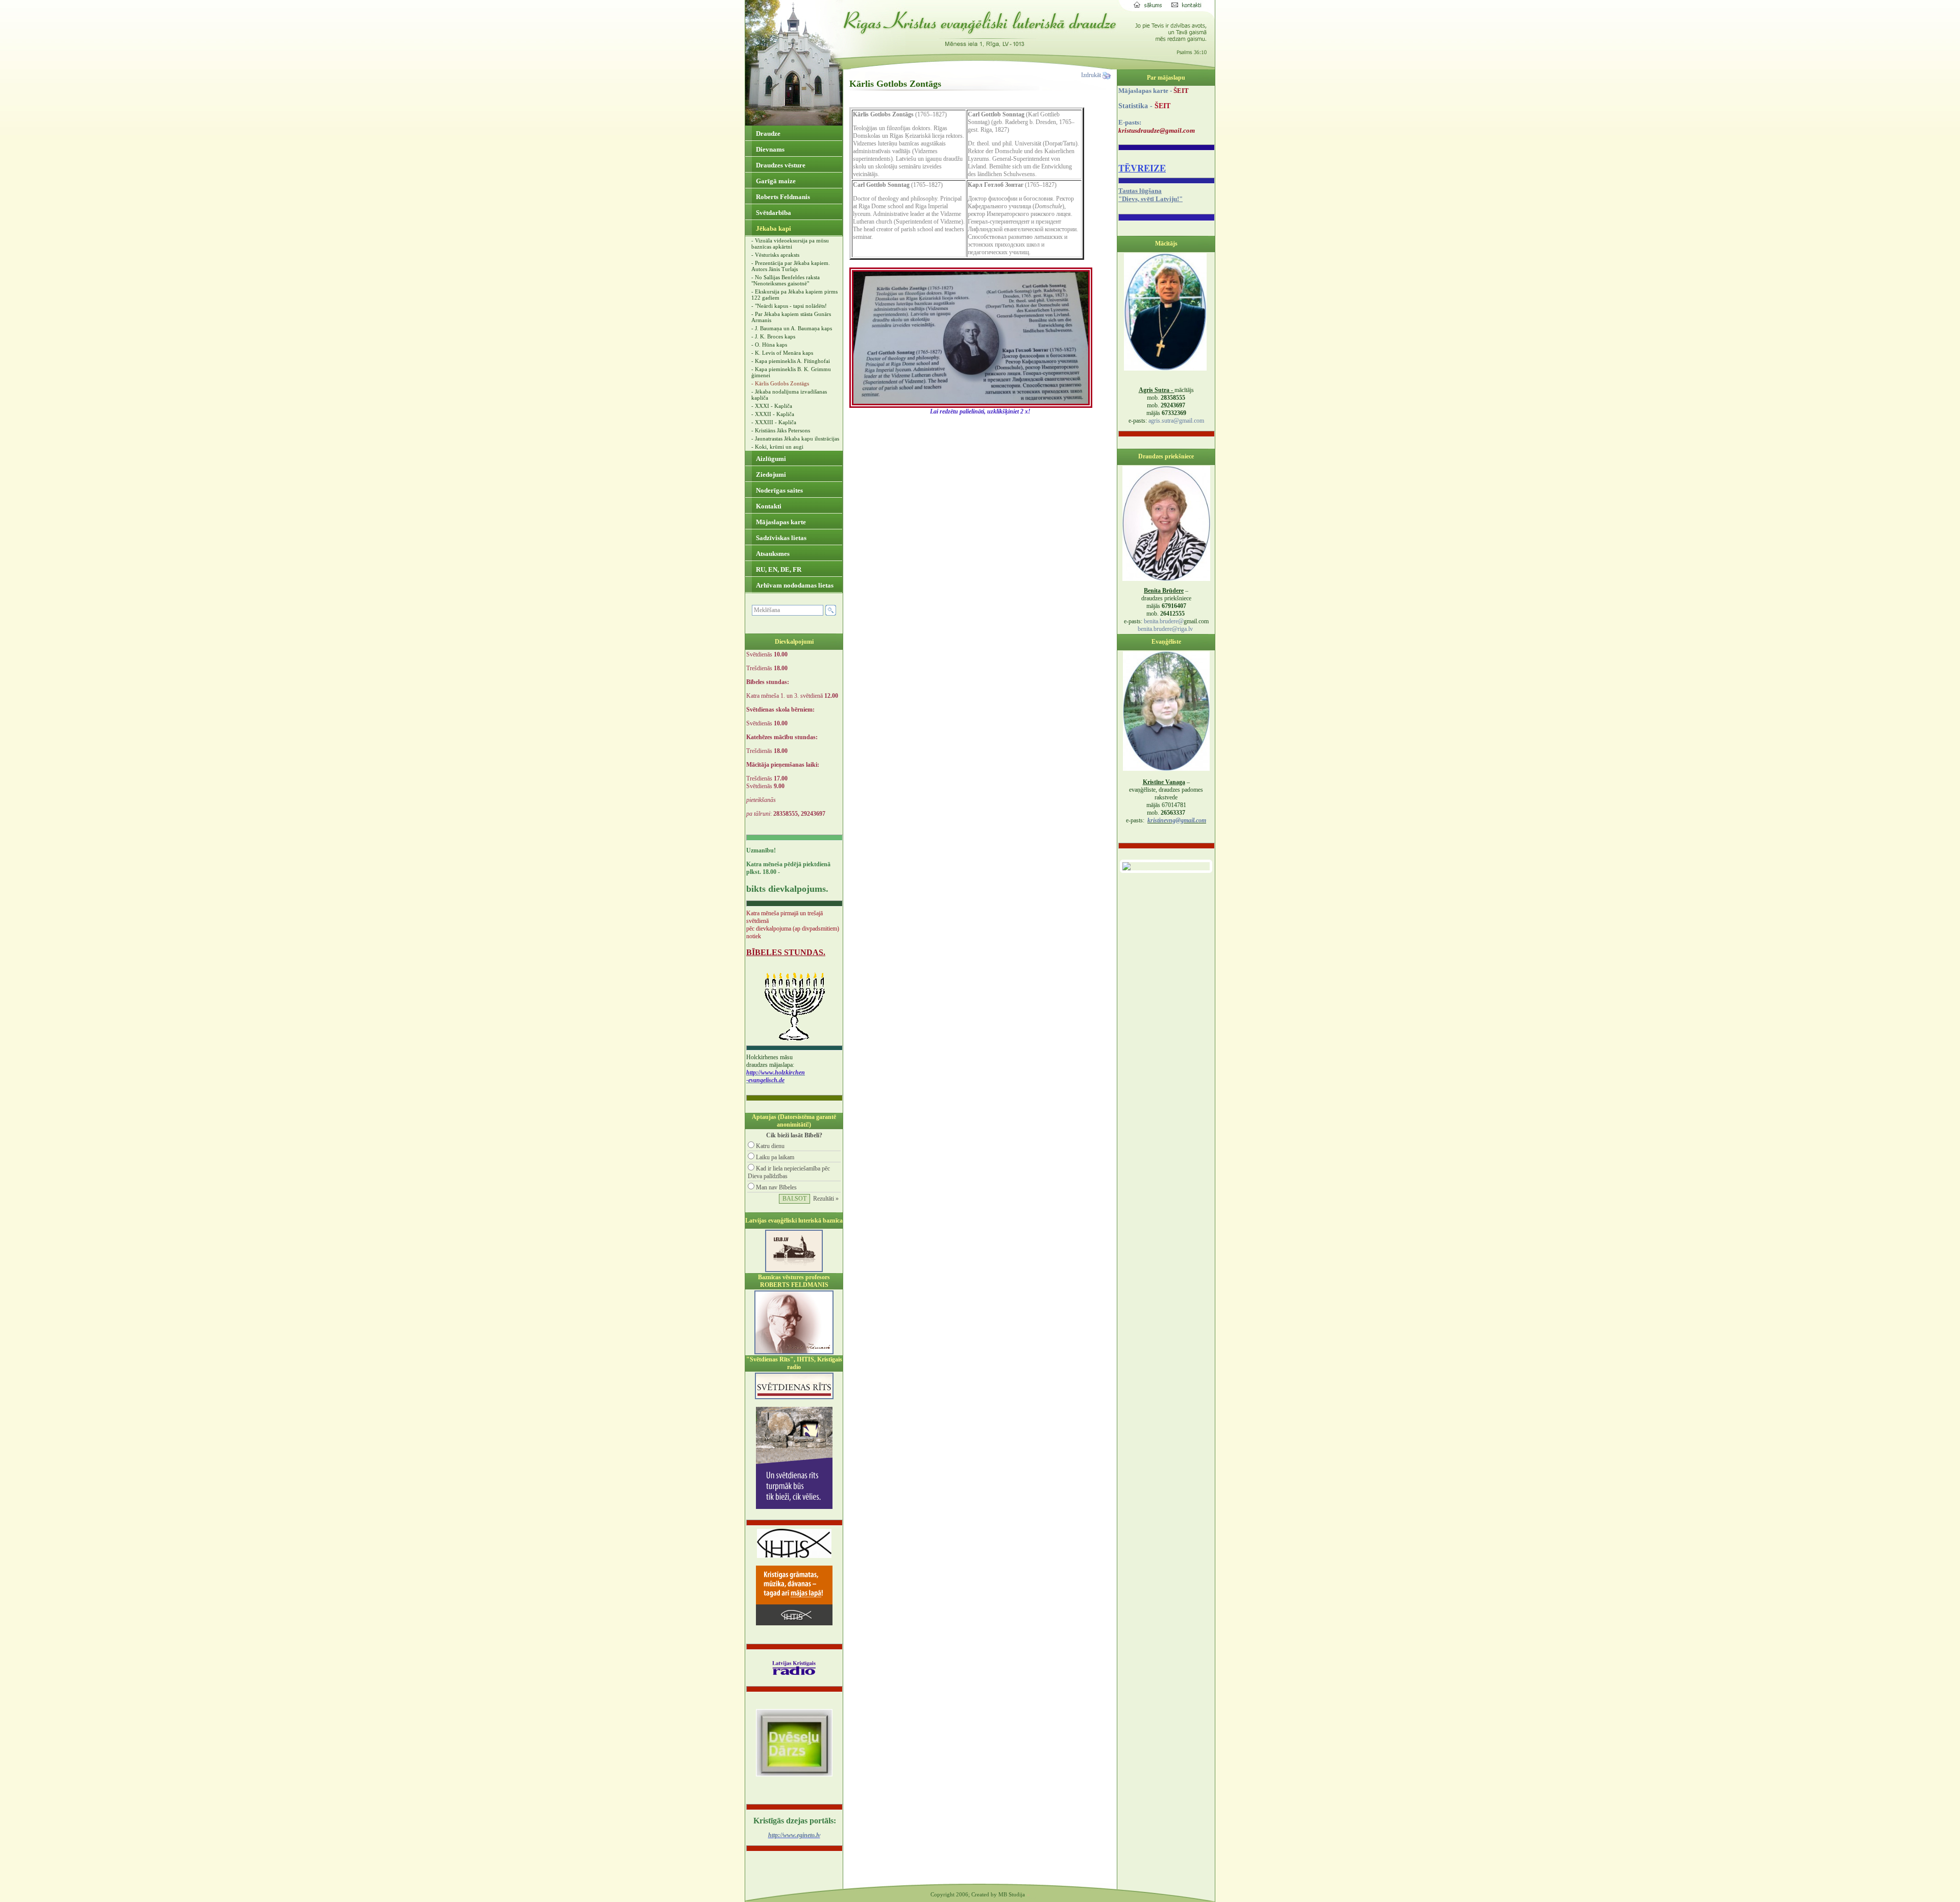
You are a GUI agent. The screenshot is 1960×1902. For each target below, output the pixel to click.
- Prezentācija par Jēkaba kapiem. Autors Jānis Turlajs (791, 266)
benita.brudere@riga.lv (1165, 629)
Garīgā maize (775, 181)
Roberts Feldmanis (782, 197)
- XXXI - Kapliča (772, 406)
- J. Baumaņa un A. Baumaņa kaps (792, 328)
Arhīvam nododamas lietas (794, 585)
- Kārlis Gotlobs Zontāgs (780, 383)
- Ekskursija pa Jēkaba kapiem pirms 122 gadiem (794, 295)
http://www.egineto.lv (794, 1835)
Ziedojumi (770, 474)
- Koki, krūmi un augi (777, 447)
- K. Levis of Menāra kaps (782, 353)
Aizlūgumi (770, 459)
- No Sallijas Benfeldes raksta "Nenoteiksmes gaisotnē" (786, 280)
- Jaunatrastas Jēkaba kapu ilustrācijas (795, 438)
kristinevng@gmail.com (1177, 820)
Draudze (767, 133)
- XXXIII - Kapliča (774, 422)
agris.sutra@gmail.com (1176, 421)
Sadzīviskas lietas (780, 538)
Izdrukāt (1092, 75)
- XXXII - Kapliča (773, 414)
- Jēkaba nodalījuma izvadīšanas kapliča (789, 395)
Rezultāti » (826, 1199)
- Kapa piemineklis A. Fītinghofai (791, 361)
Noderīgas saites (779, 490)
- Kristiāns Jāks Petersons (781, 430)
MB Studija (1012, 1894)
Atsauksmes (772, 554)
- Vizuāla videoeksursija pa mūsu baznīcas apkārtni (790, 243)
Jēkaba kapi (773, 228)
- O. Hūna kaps (769, 345)
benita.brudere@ (1164, 621)
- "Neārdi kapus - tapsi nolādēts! (789, 306)
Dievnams (769, 149)
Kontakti (768, 506)
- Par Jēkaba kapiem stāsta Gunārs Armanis (791, 317)
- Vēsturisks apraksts (775, 255)
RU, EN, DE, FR (778, 569)
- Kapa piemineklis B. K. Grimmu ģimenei (791, 372)
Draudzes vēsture (780, 165)
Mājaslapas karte (780, 522)
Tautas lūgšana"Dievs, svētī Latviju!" (1150, 195)
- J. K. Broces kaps (773, 336)
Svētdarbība (773, 213)
